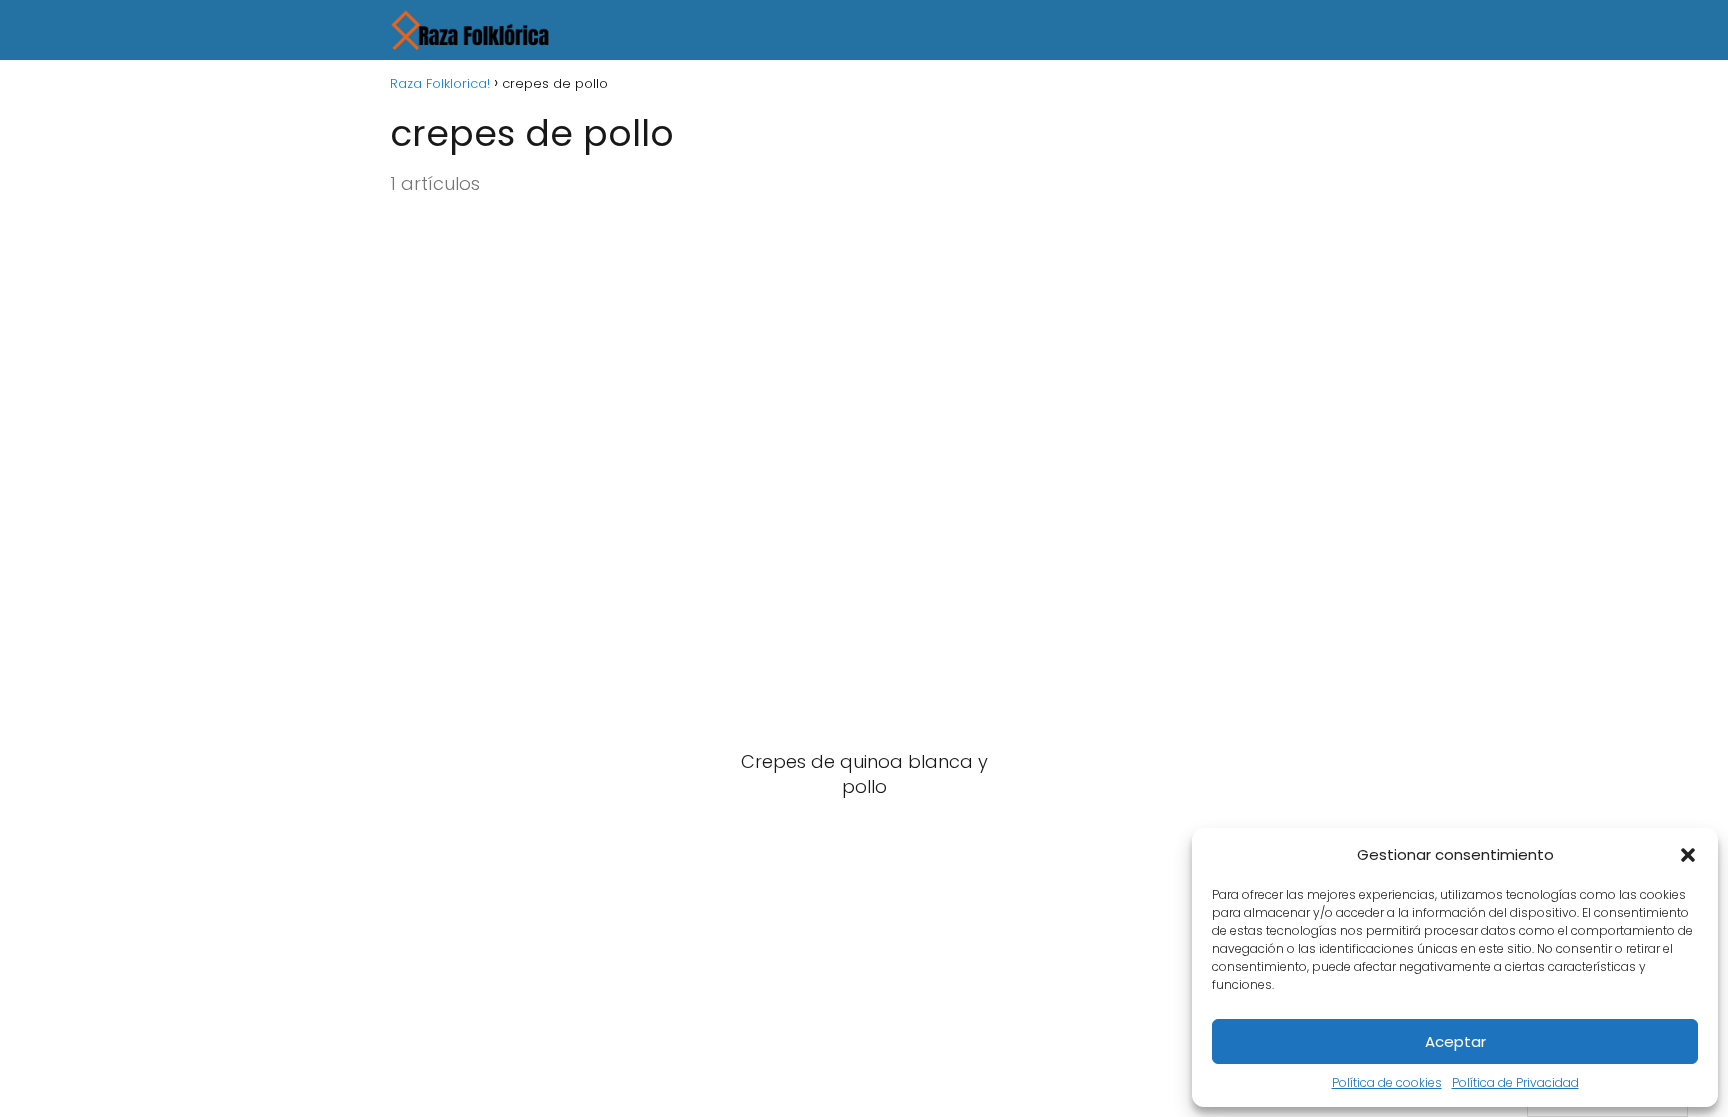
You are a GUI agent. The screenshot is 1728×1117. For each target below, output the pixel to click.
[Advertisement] (864, 371)
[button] (1688, 855)
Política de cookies (1387, 1082)
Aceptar (1455, 1041)
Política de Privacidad (1515, 1082)
